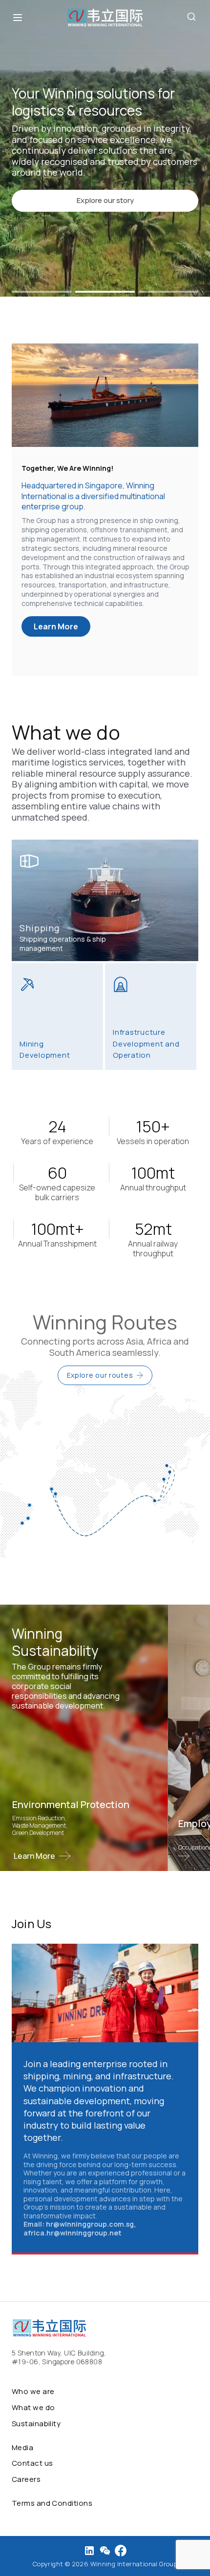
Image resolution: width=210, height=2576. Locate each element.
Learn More (56, 626)
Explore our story (105, 200)
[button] (42, 292)
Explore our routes (100, 1375)
